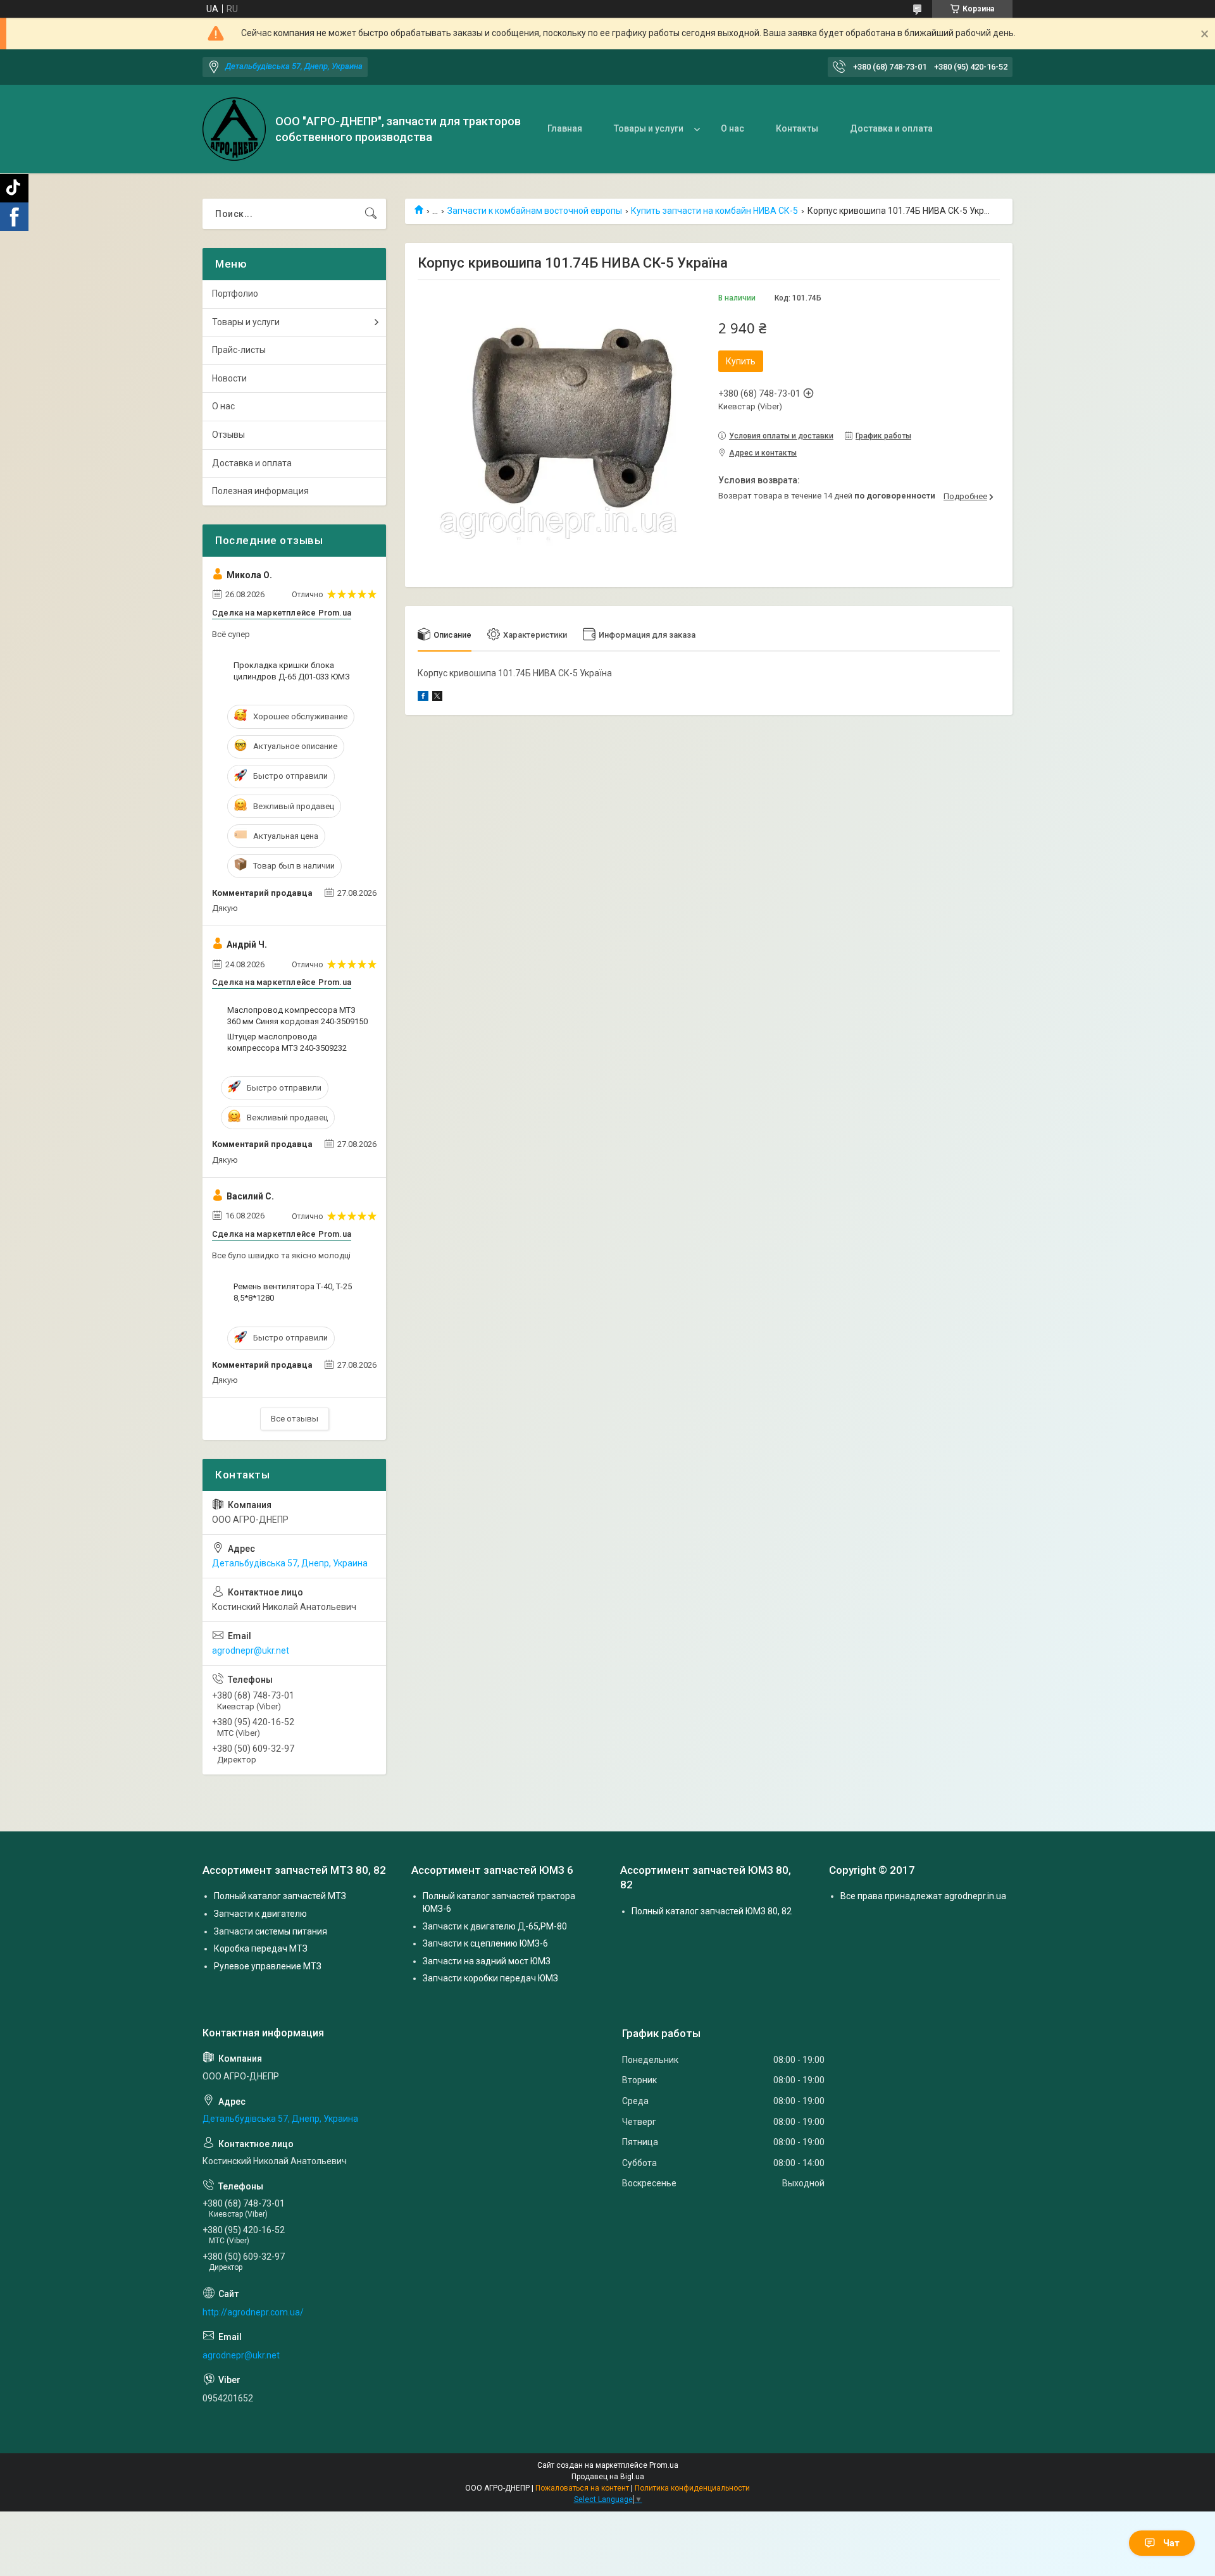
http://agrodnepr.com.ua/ (253, 2312)
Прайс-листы (239, 350)
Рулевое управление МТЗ (268, 1966)
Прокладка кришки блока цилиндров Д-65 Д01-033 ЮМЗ (292, 671)
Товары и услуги (649, 128)
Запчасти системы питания (271, 1931)
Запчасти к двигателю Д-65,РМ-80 (495, 1926)
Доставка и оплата (891, 128)
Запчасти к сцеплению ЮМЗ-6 (485, 1943)
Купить (741, 361)
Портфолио (235, 294)
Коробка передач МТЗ (261, 1948)
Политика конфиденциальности (692, 2488)
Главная (565, 128)
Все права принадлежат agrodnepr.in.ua (923, 1896)
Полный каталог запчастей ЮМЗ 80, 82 (712, 1911)
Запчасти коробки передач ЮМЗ (490, 1978)
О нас (732, 128)
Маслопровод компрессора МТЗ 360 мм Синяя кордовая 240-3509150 (297, 1016)
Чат (1171, 2543)
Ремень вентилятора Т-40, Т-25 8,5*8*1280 (293, 1292)
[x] (437, 698)
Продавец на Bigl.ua (608, 2477)
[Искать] (371, 214)
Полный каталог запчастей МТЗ (280, 1896)
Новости (229, 378)
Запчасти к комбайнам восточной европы (535, 211)
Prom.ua (664, 2465)
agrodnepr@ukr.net (251, 1650)
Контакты (797, 128)
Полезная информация (260, 491)
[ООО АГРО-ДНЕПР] (234, 129)
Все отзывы (295, 1419)
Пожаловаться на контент (582, 2488)
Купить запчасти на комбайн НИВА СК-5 (714, 211)
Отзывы (228, 435)
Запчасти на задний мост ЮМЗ (487, 1961)
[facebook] (423, 698)
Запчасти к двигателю (260, 1914)
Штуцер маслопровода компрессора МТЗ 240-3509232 (287, 1042)
